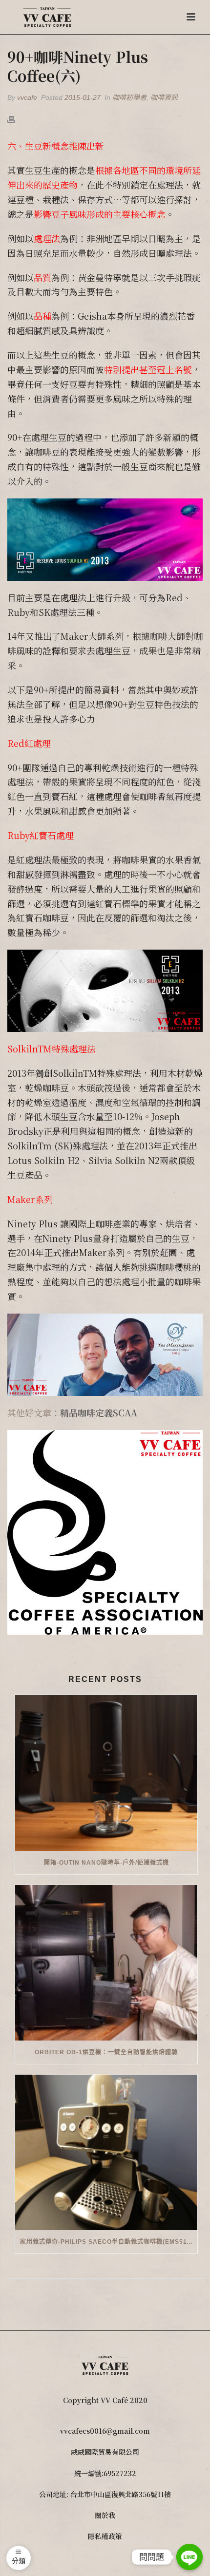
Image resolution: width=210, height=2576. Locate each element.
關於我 (105, 2515)
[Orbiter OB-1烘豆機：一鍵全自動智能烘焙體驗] (106, 1963)
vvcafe (27, 97)
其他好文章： (72, 1412)
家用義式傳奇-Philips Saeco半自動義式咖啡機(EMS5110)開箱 (109, 2242)
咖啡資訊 (164, 97)
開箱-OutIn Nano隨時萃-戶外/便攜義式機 (106, 1863)
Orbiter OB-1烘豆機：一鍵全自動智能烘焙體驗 (106, 2052)
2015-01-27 (83, 97)
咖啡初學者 (129, 97)
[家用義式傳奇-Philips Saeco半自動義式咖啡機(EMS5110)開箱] (106, 2152)
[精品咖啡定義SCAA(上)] (105, 1531)
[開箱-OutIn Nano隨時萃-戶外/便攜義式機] (106, 1773)
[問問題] (189, 2557)
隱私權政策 (105, 2536)
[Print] (16, 119)
